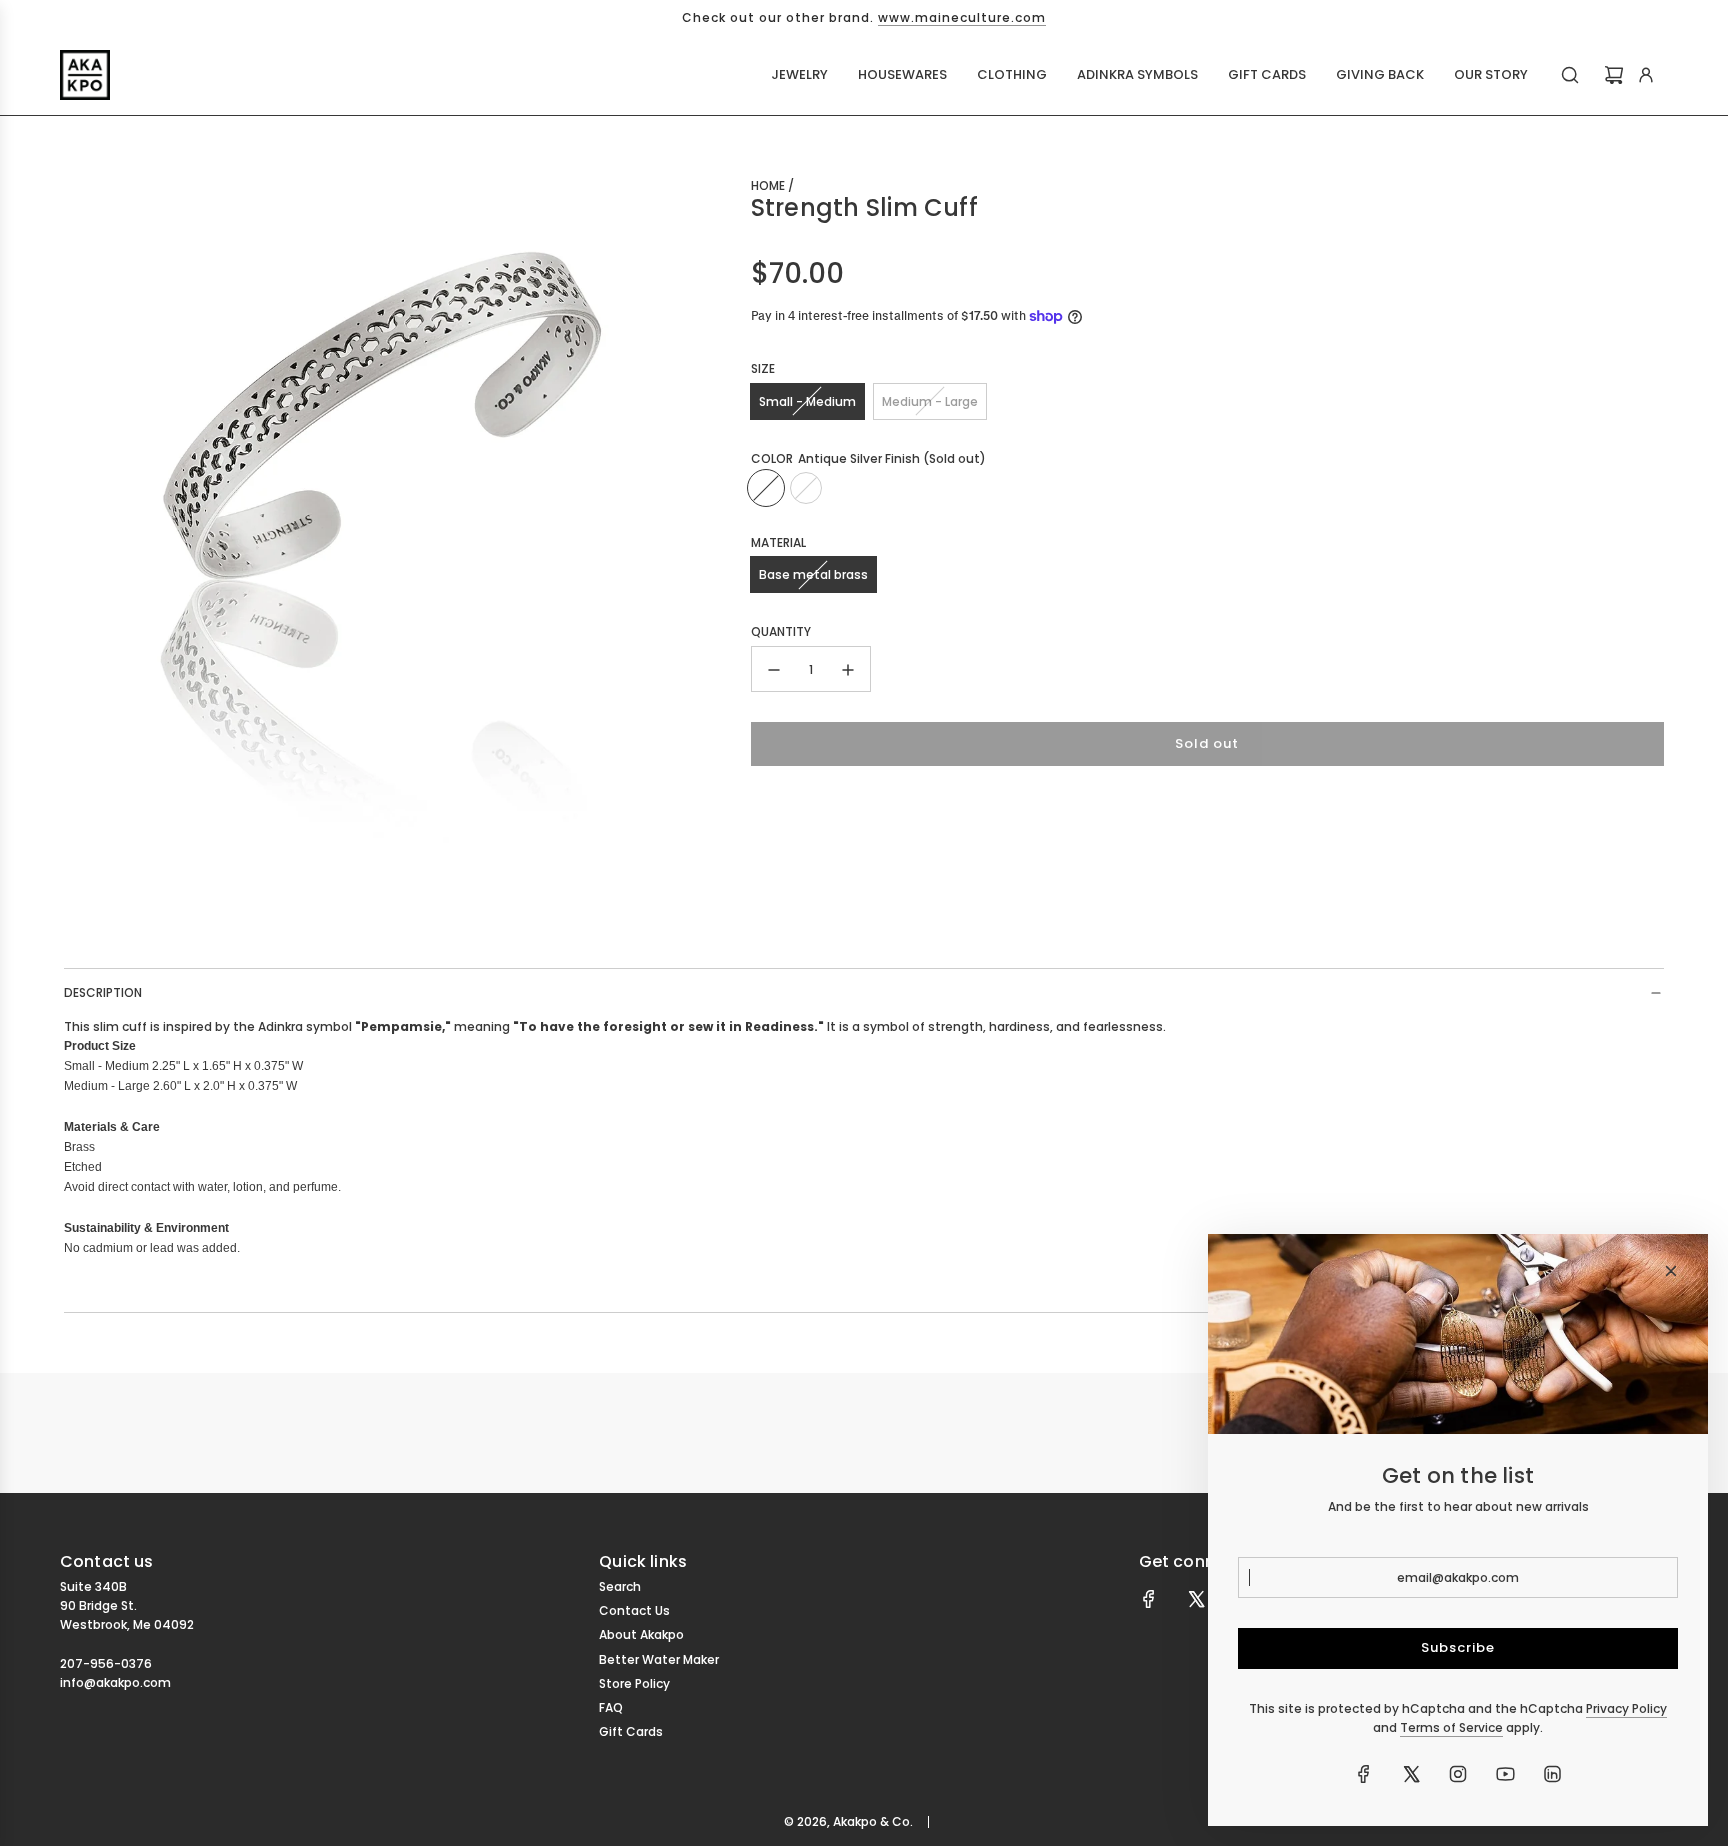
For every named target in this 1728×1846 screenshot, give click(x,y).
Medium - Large (930, 401)
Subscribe (1458, 1647)
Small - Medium (807, 401)
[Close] (1671, 1271)
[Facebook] (1149, 1599)
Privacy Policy (1626, 1708)
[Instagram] (1458, 1774)
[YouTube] (1505, 1774)
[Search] (1570, 75)
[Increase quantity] (848, 670)
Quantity (781, 631)
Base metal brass (813, 574)
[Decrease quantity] (774, 670)
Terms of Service (1451, 1727)
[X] (1196, 1599)
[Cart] (1614, 75)
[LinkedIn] (1552, 1774)
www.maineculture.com (962, 17)
